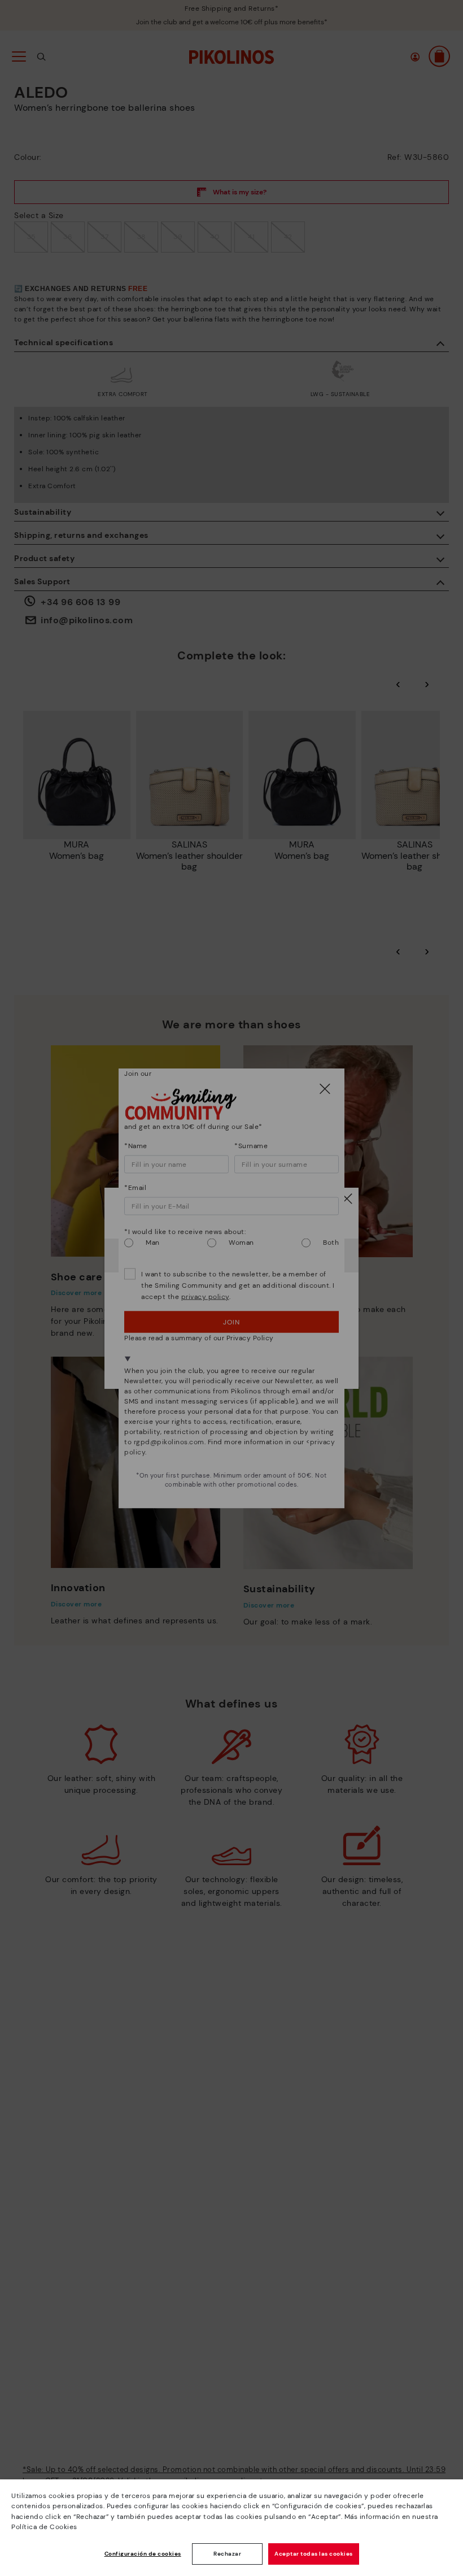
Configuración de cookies (143, 2554)
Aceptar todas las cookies (314, 2554)
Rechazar (227, 2554)
